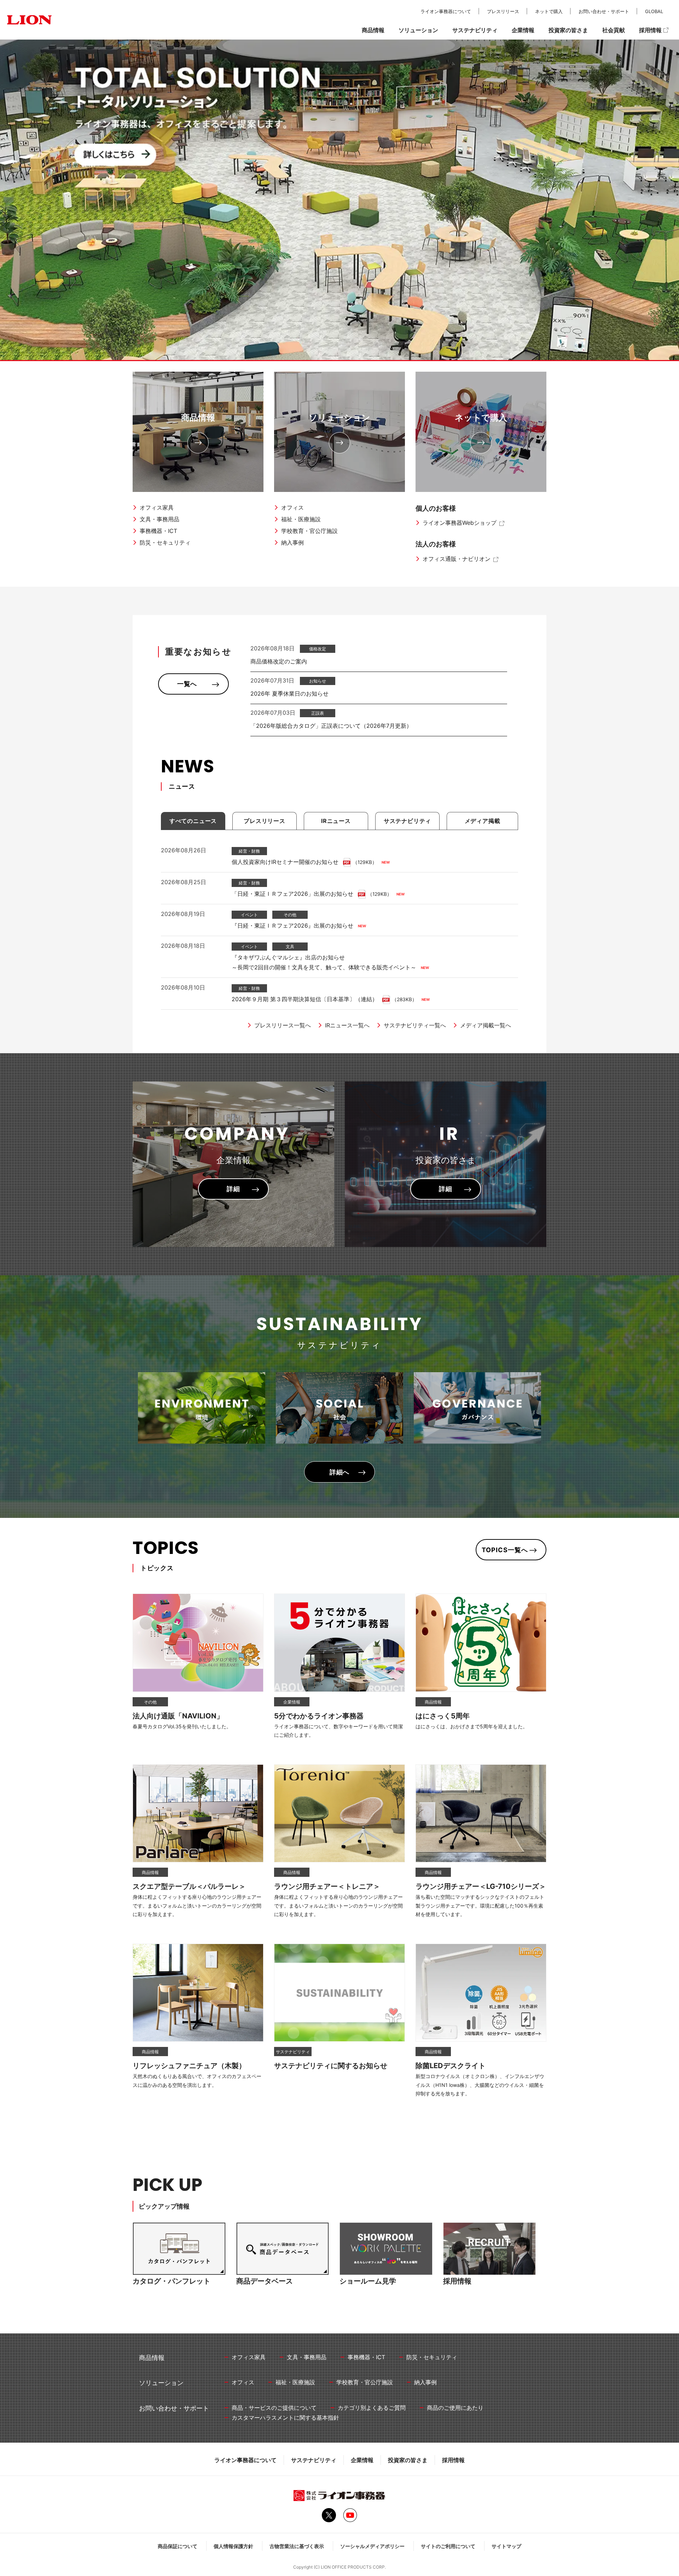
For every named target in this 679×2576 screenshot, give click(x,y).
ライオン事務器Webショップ (460, 523)
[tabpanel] (339, 200)
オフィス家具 (157, 507)
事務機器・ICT (158, 531)
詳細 (233, 1189)
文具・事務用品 (159, 519)
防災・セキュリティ (165, 543)
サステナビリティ (314, 2460)
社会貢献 (614, 30)
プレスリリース (503, 11)
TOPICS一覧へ (505, 1550)
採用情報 (453, 2460)
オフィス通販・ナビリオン (457, 559)
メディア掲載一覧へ (486, 1025)
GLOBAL (654, 11)
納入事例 (292, 543)
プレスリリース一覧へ (283, 1025)
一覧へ (187, 684)
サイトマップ (506, 2546)
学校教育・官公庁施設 (309, 531)
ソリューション (339, 417)
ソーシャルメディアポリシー (372, 2546)
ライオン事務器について (245, 2460)
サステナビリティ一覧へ (415, 1025)
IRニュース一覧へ (347, 1025)
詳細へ (340, 1472)
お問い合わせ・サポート (604, 11)
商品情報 (198, 417)
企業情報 (362, 2460)
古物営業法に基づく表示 (297, 2546)
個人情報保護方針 (233, 2546)
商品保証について (178, 2546)
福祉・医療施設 (301, 519)
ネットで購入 (481, 417)
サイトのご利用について (448, 2546)
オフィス (292, 507)
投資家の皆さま (408, 2460)
